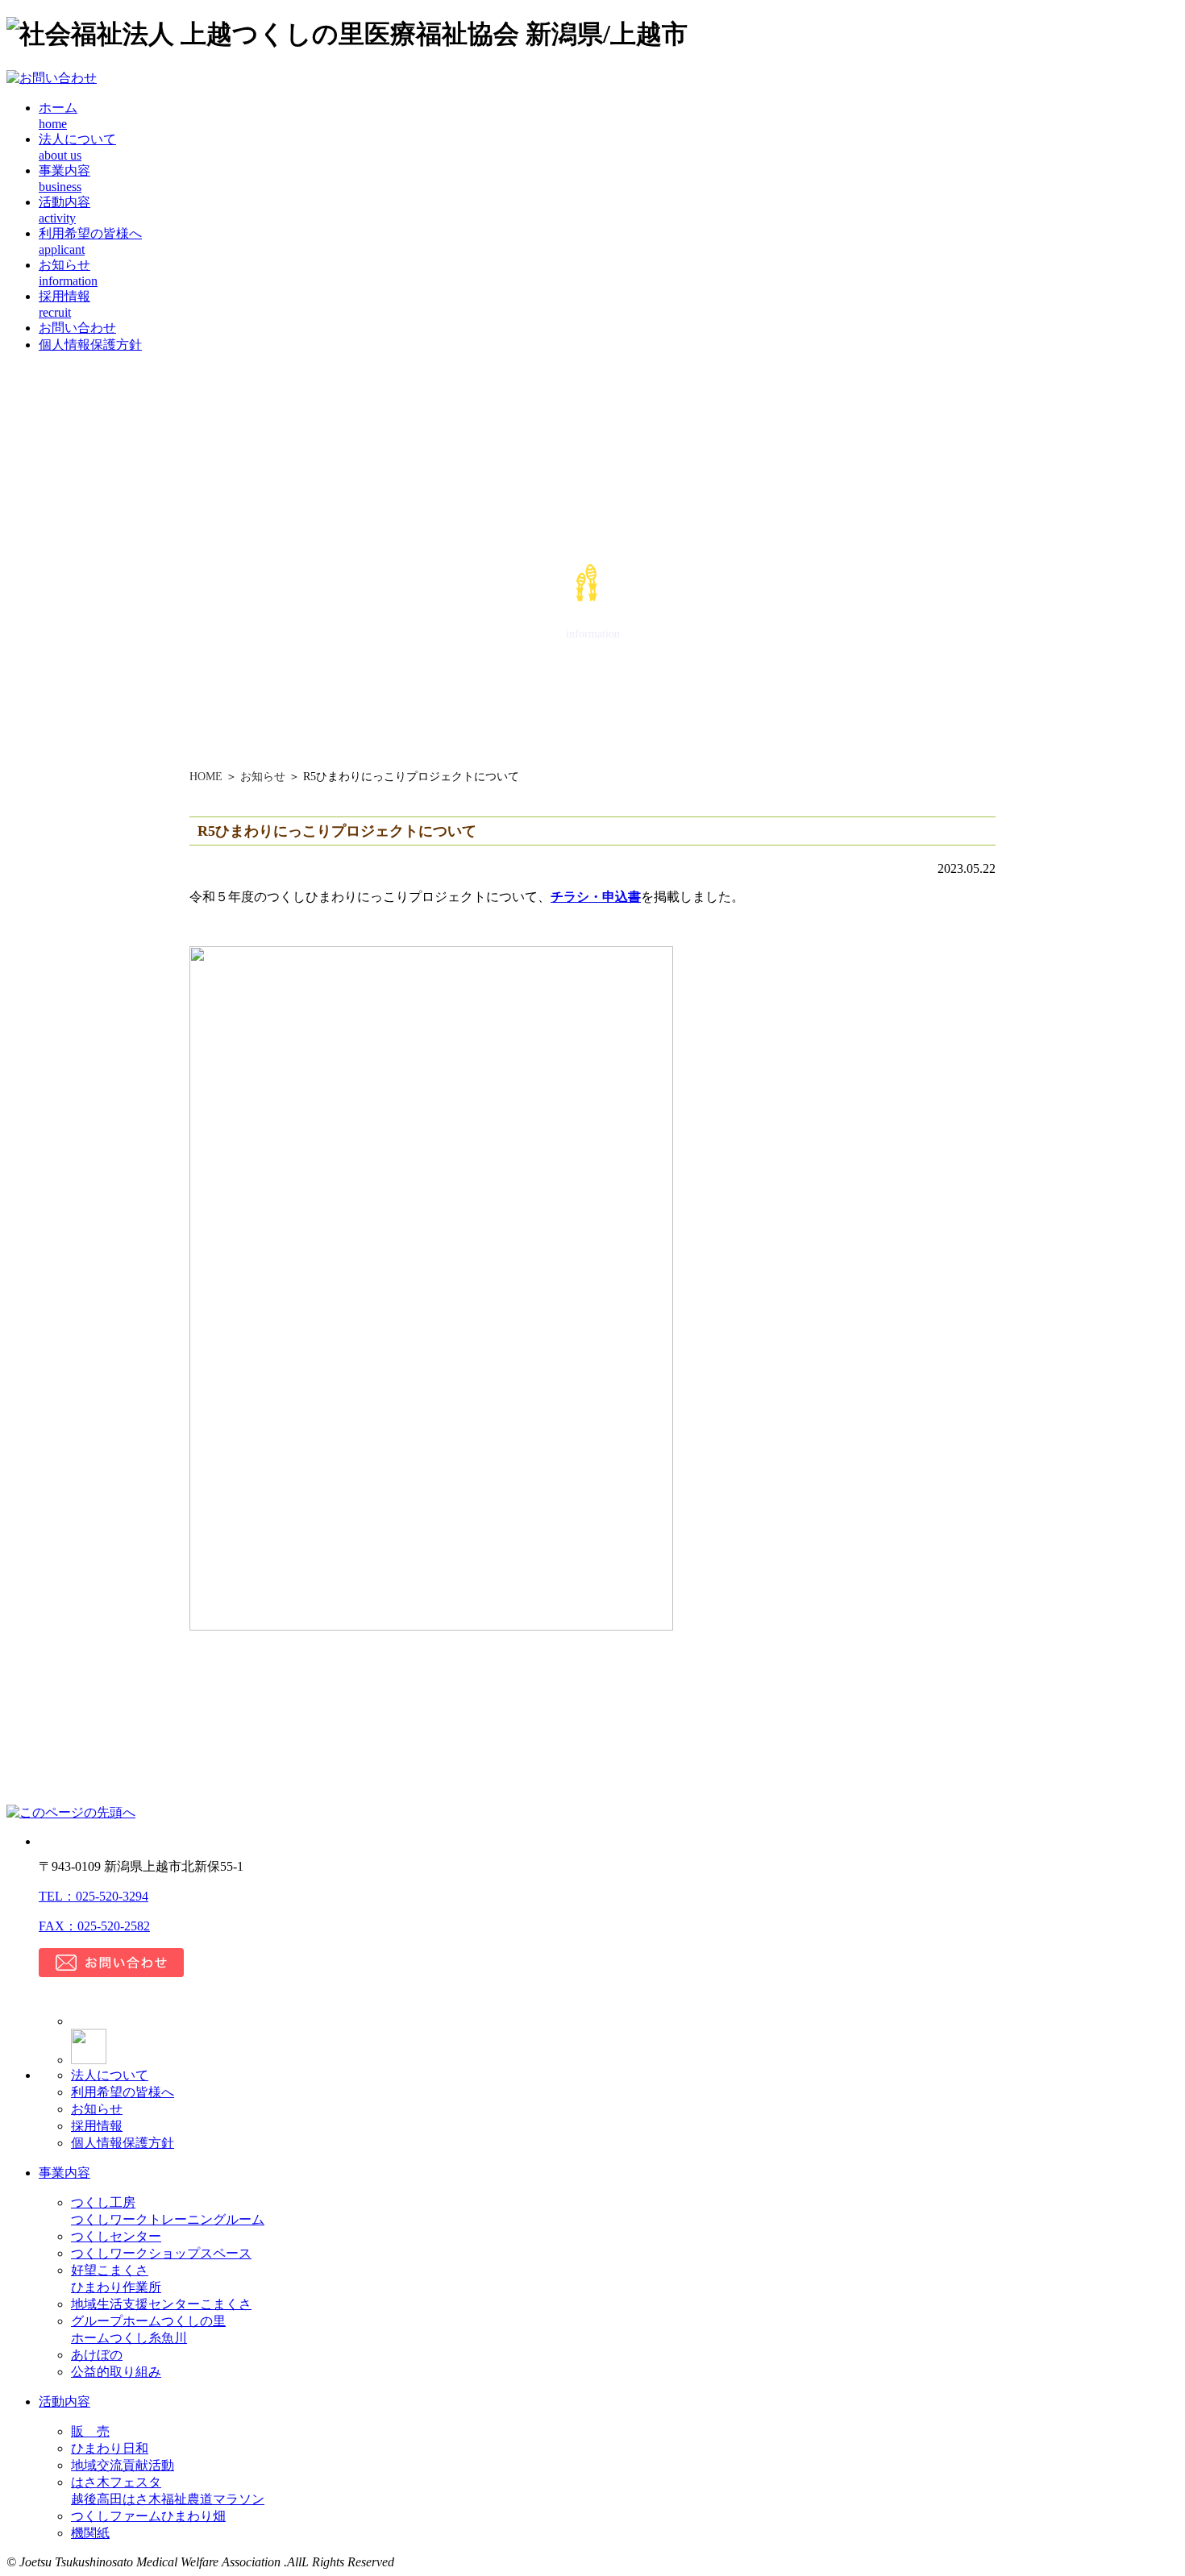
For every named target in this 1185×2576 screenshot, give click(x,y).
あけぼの (97, 2355)
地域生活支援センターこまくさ (161, 2304)
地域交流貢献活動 (123, 2465)
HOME (206, 777)
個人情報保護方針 (90, 345)
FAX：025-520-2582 (94, 1926)
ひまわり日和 (110, 2448)
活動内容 (64, 2401)
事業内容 (64, 2173)
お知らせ (263, 777)
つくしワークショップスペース (161, 2253)
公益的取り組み (116, 2372)
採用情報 (97, 2126)
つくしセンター (116, 2236)
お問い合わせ (77, 328)
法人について (110, 2075)
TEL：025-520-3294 (94, 1896)
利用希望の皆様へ (123, 2092)
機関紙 (90, 2533)
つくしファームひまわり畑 (148, 2516)
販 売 (90, 2431)
